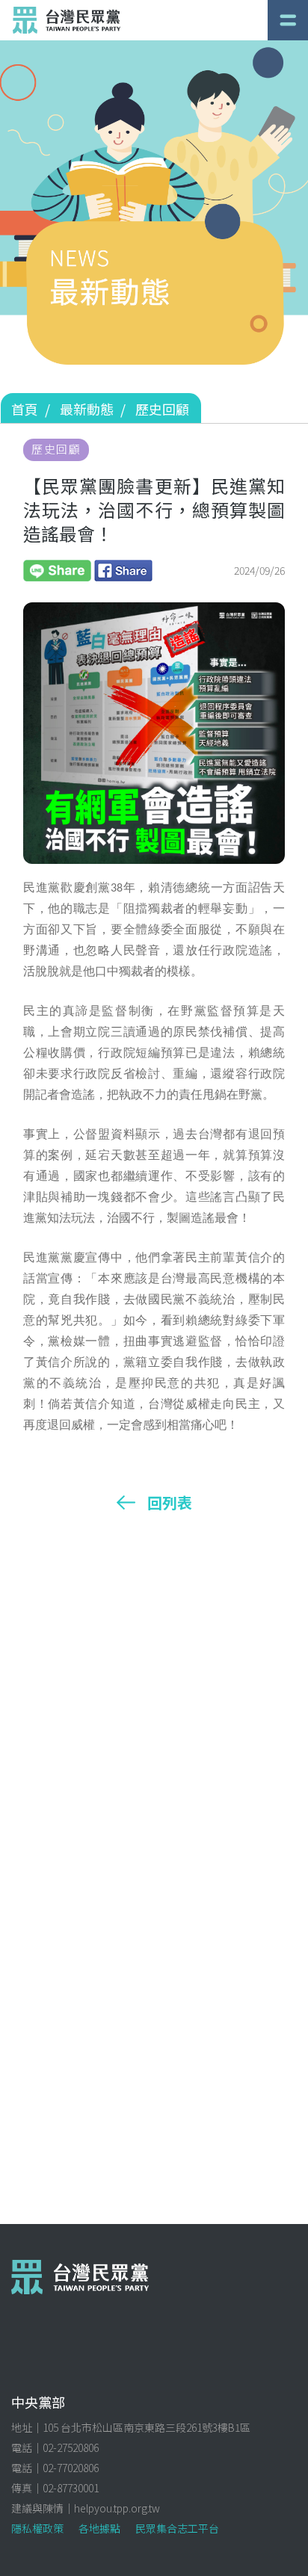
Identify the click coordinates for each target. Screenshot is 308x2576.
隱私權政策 (37, 2528)
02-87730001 (71, 2488)
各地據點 (99, 2528)
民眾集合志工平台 (177, 2528)
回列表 (170, 1503)
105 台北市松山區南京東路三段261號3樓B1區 (147, 2427)
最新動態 (87, 409)
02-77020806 (71, 2468)
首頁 (25, 409)
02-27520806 (71, 2447)
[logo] (67, 20)
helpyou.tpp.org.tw (117, 2508)
